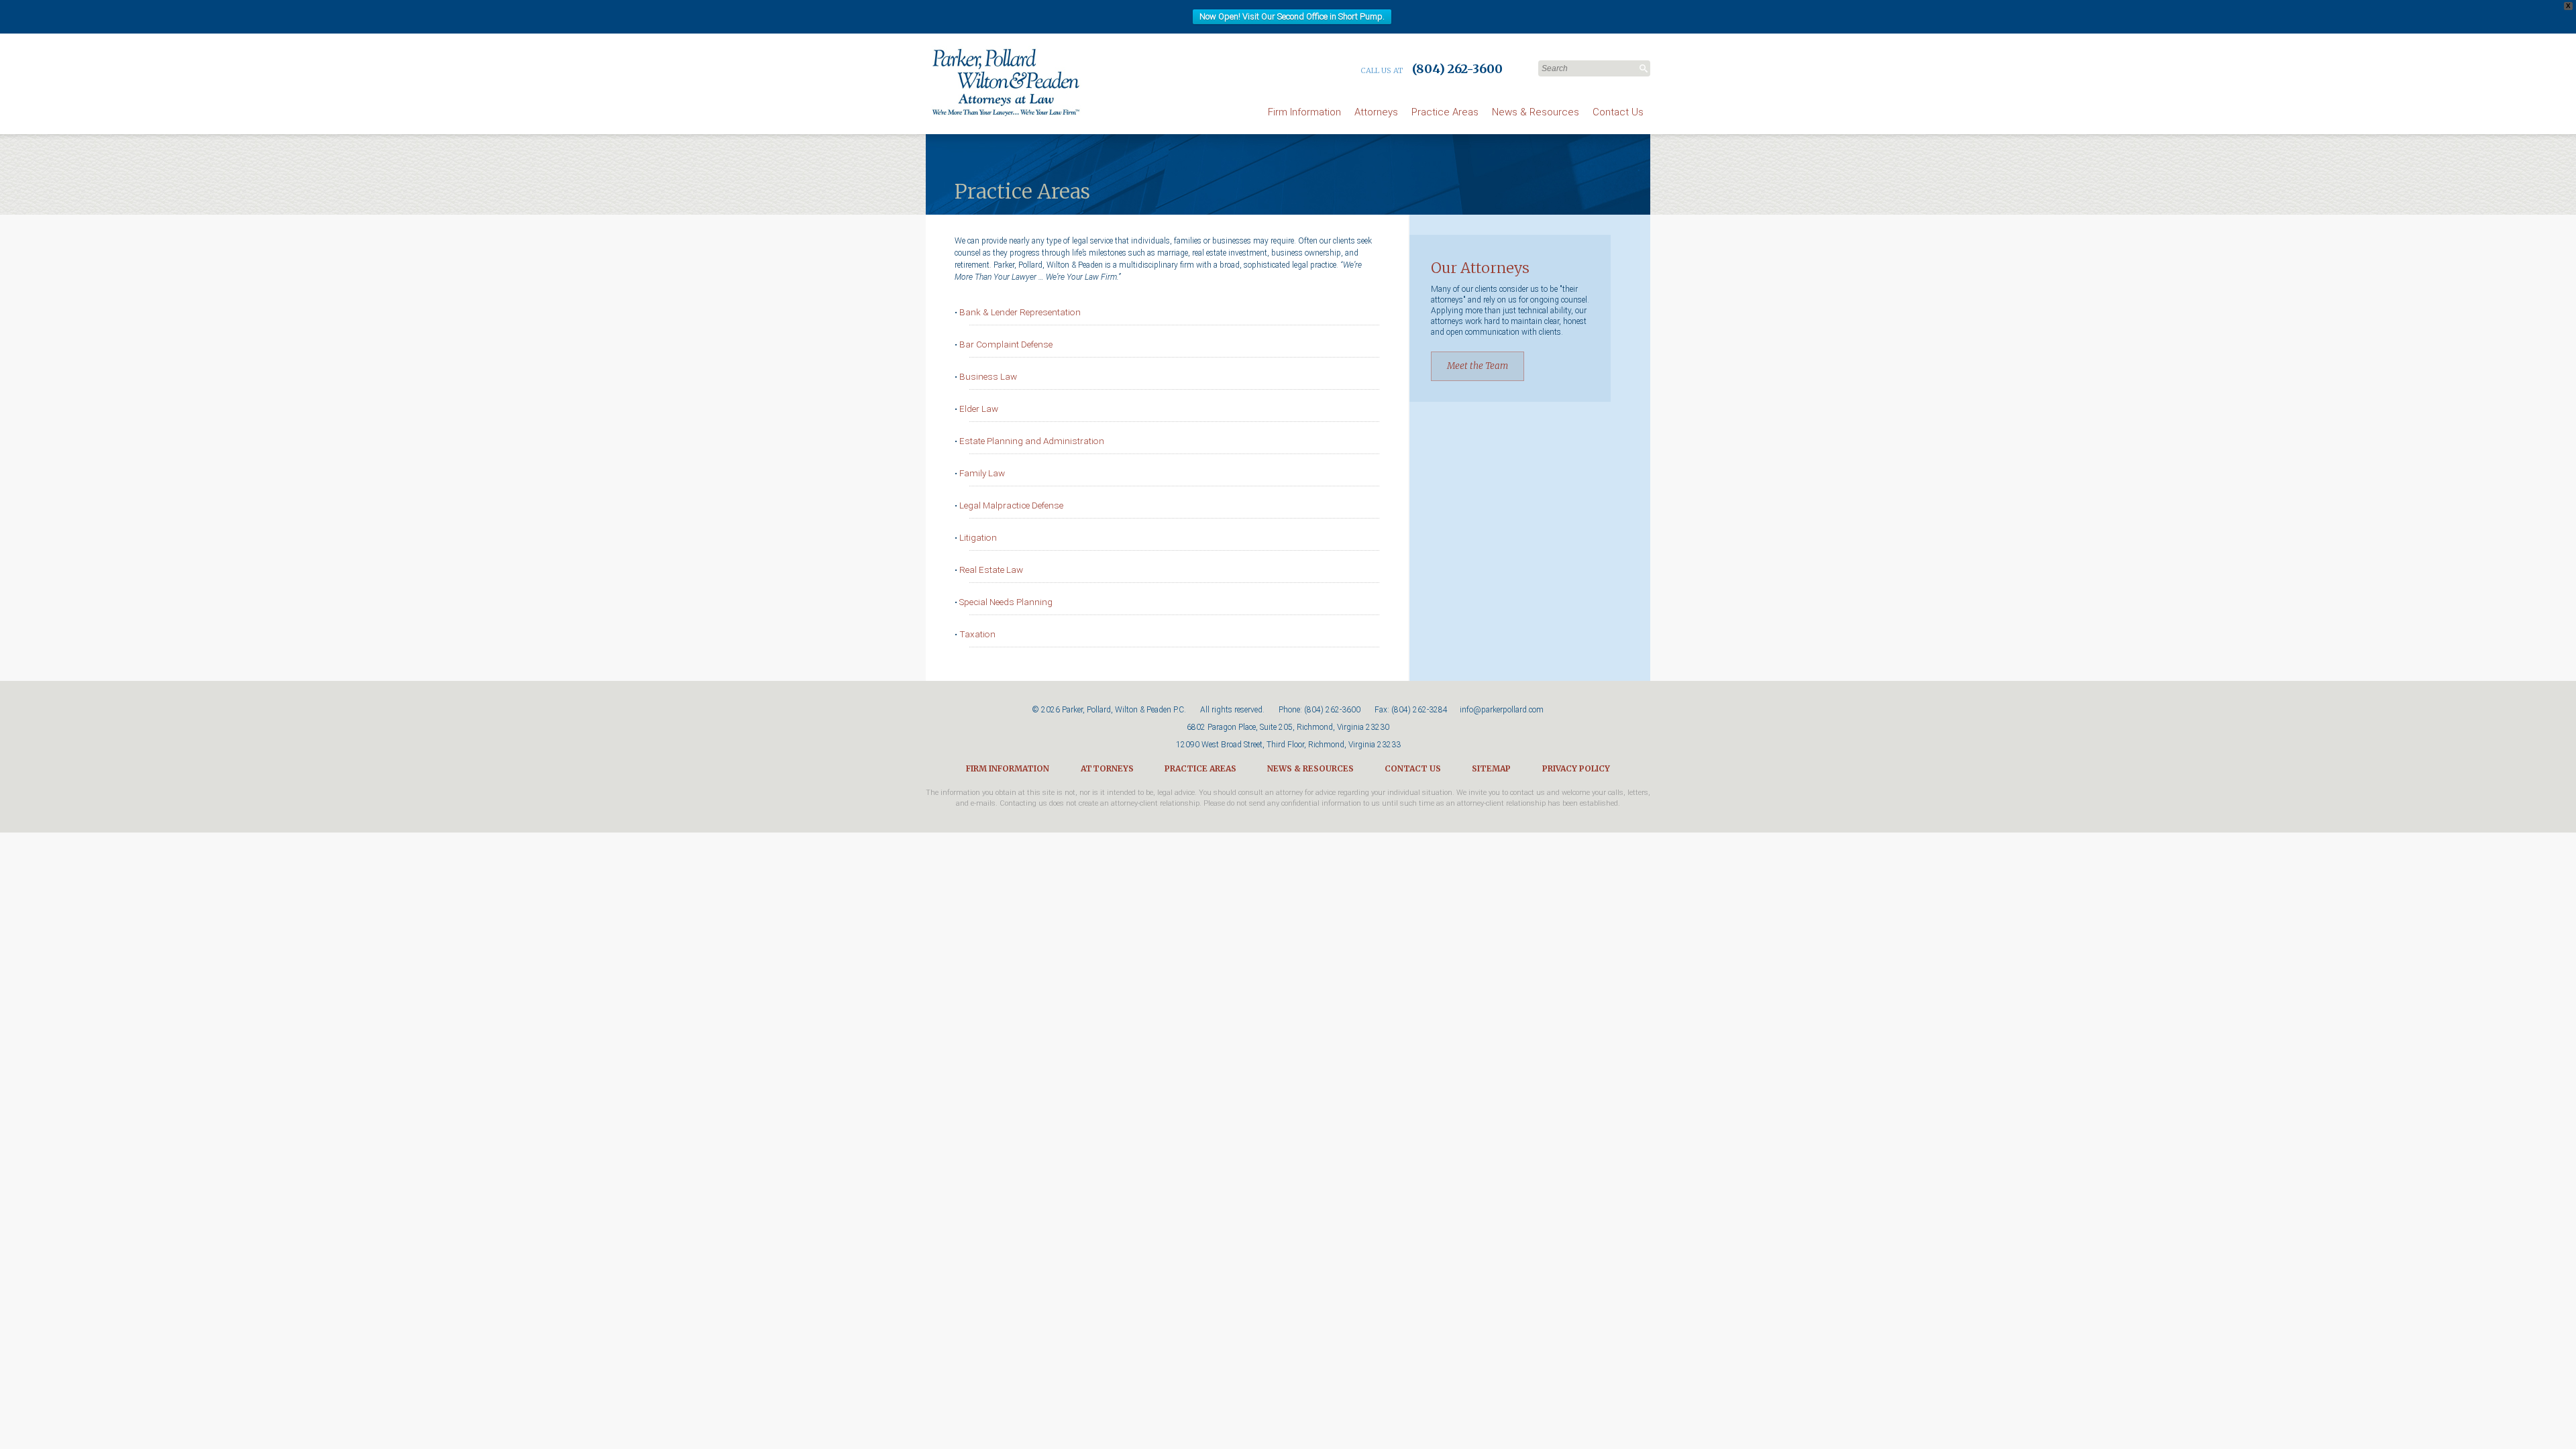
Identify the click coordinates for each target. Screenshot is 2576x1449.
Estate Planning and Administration (1032, 441)
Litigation (978, 537)
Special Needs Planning (1006, 602)
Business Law (988, 376)
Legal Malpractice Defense (1011, 505)
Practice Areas (1445, 112)
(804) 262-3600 (1332, 710)
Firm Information (1304, 112)
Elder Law (979, 409)
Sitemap (1491, 768)
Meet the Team (1478, 366)
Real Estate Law (991, 570)
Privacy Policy (1576, 768)
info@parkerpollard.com (1502, 710)
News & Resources (1536, 112)
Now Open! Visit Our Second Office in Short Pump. (1292, 16)
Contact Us (1618, 112)
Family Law (982, 473)
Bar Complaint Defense (1006, 344)
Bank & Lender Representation (1020, 312)
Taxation (977, 634)
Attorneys (1376, 112)
